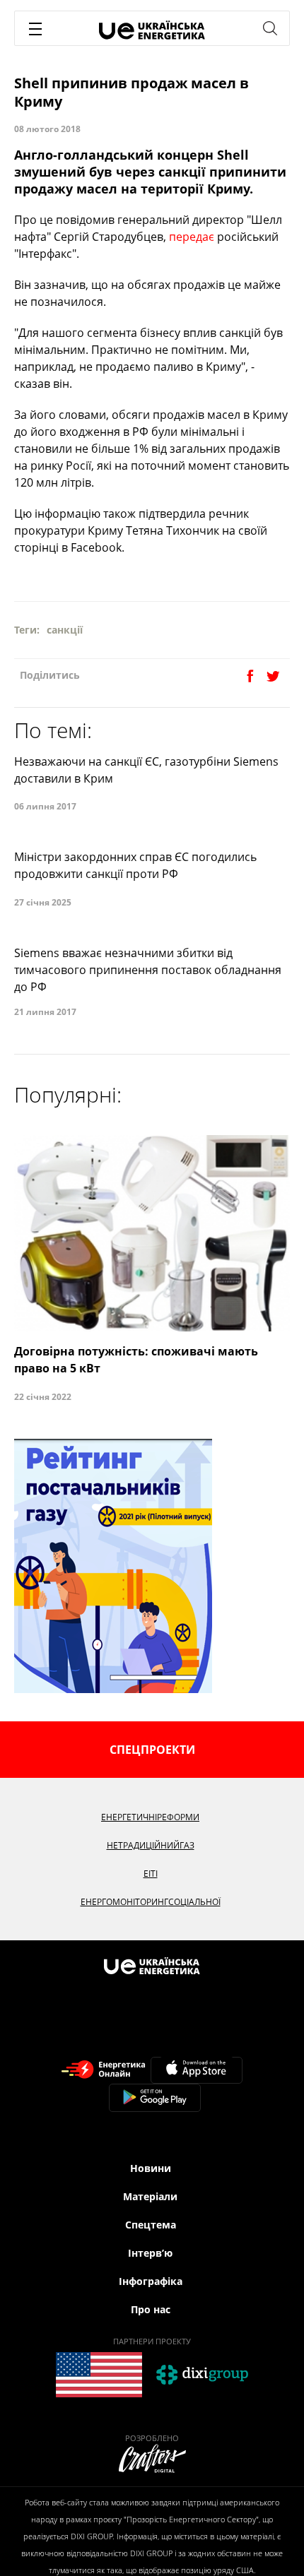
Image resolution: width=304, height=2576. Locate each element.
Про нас (151, 2309)
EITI (151, 1874)
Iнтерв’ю (150, 2253)
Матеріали (150, 2196)
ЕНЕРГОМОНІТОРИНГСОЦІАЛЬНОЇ (151, 1902)
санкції (65, 630)
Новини (151, 2168)
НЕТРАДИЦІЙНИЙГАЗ (151, 1845)
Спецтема (151, 2225)
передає (192, 237)
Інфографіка (151, 2281)
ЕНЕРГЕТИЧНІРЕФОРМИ (150, 1817)
